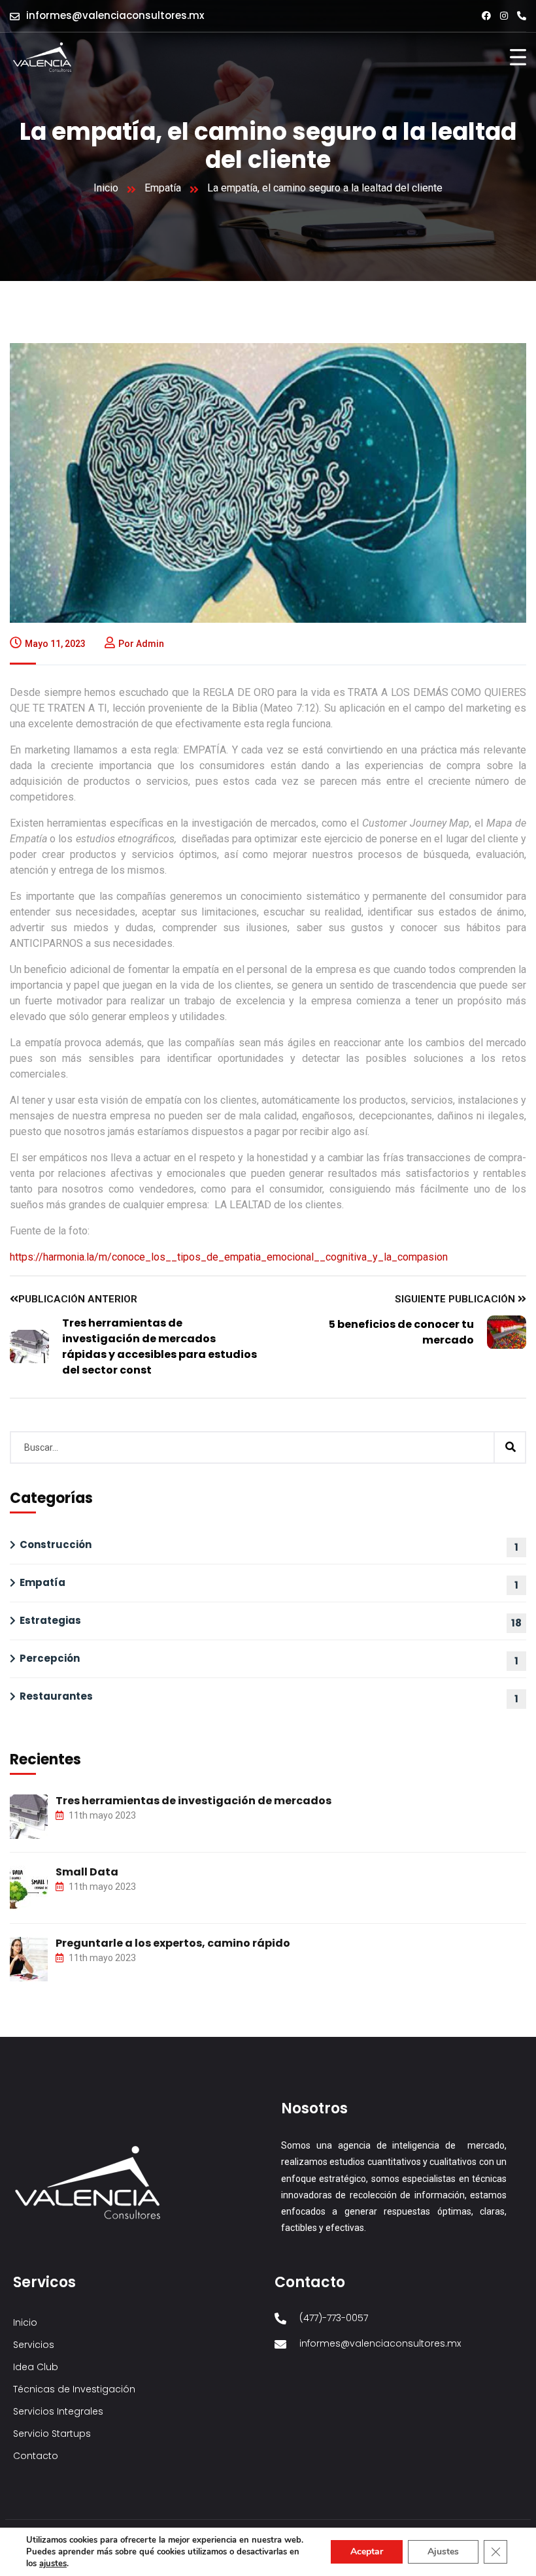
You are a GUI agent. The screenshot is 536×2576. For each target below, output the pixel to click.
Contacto (36, 2456)
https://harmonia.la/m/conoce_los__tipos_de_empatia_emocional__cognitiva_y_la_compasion (229, 1257)
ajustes (53, 2564)
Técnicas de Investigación (74, 2389)
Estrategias (50, 1620)
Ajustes (443, 2551)
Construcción (56, 1544)
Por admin (141, 644)
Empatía (163, 188)
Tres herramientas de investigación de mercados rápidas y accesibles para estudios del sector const (159, 1346)
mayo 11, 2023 (55, 644)
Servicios (34, 2345)
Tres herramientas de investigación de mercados (193, 1801)
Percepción (50, 1658)
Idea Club (36, 2367)
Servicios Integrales (58, 2411)
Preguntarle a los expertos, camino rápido (173, 1943)
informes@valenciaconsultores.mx (115, 15)
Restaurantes (56, 1696)
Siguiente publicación (456, 1299)
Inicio (106, 188)
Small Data (87, 1872)
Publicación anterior (78, 1299)
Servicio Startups (52, 2434)
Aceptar (367, 2551)
